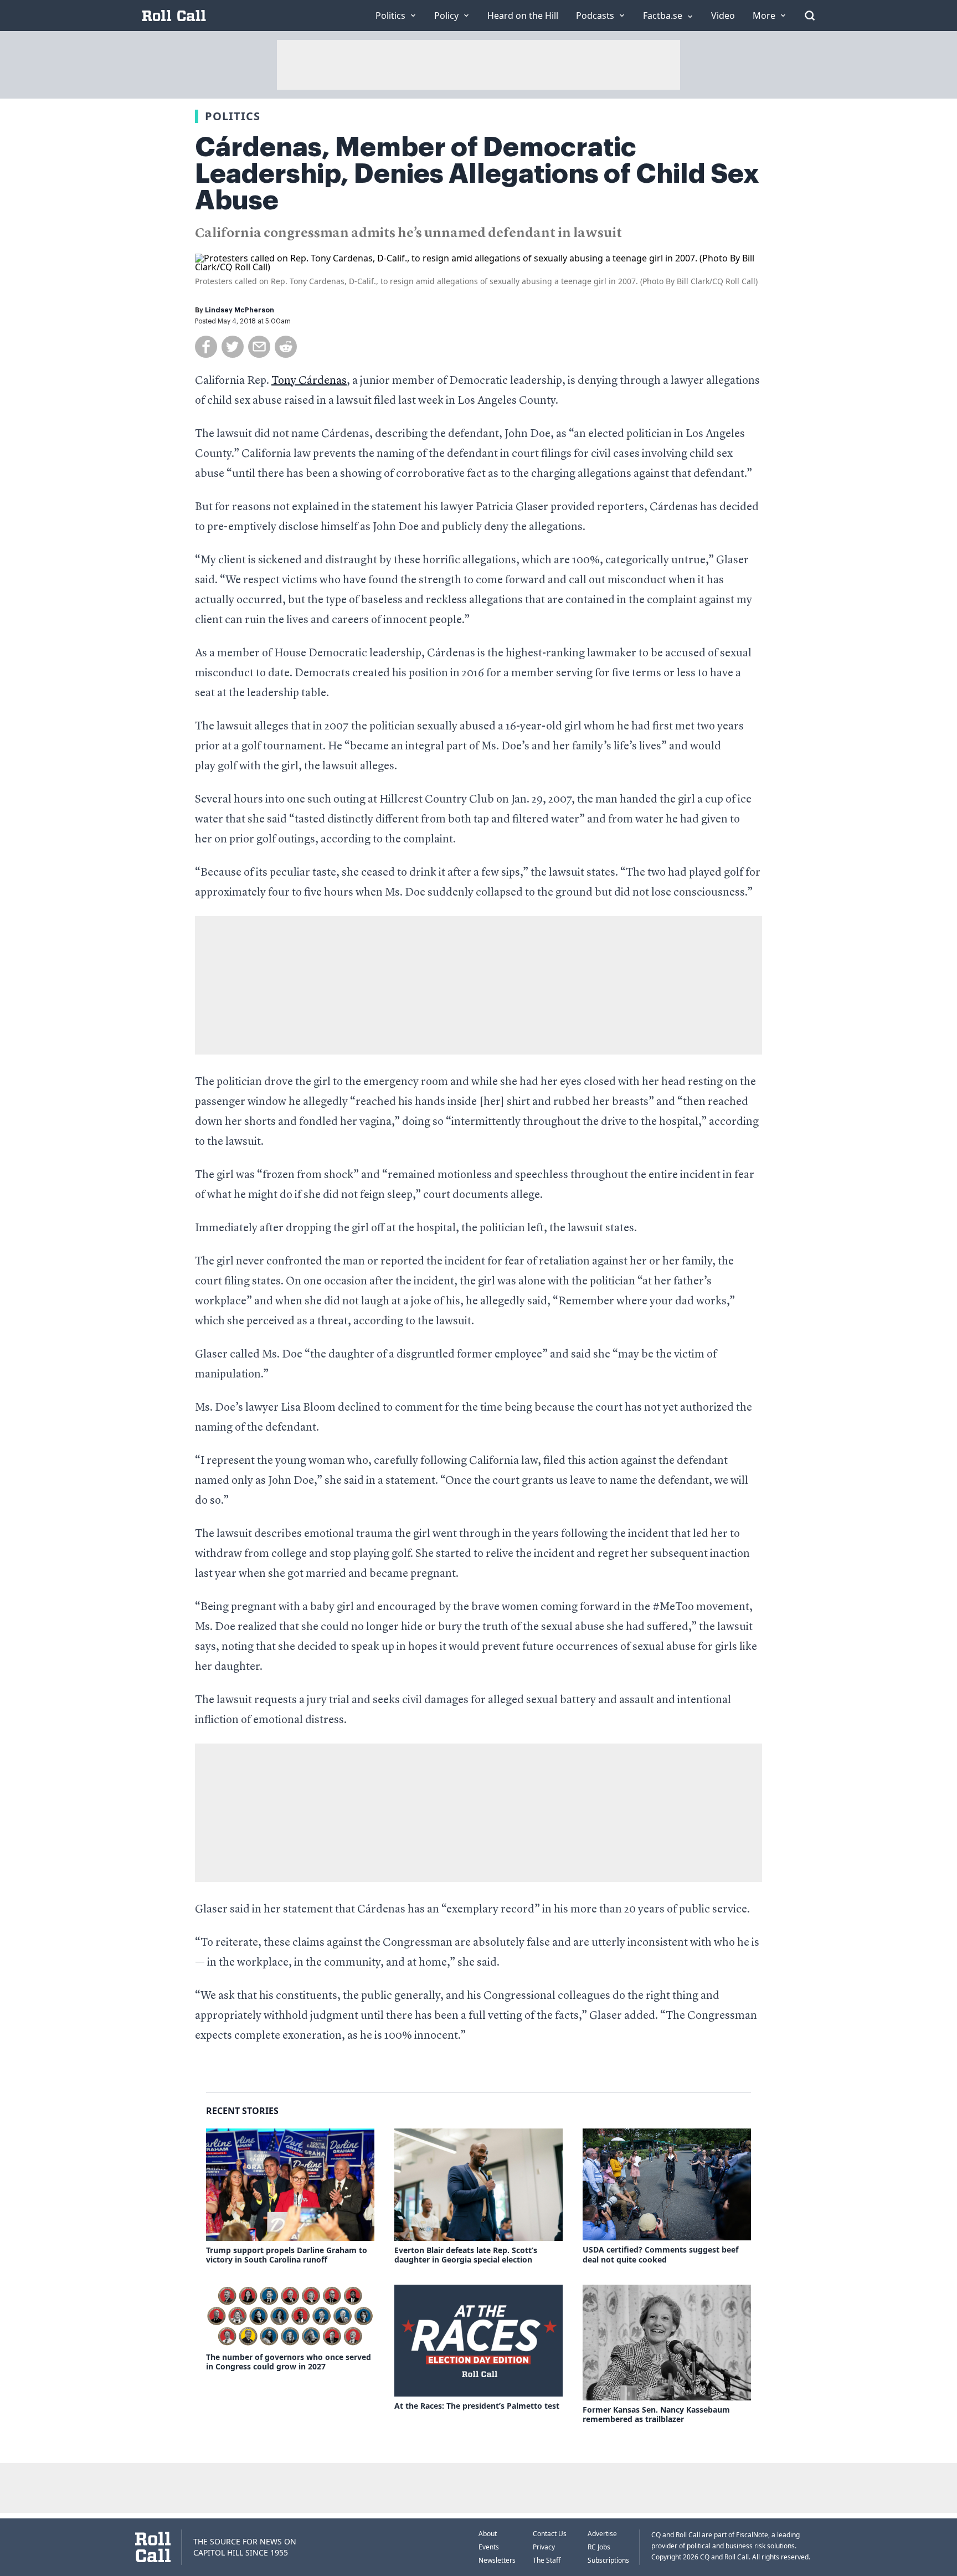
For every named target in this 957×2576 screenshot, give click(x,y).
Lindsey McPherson (240, 310)
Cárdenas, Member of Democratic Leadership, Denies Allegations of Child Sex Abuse (477, 174)
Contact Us (550, 2534)
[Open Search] (810, 16)
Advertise (602, 2534)
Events (489, 2547)
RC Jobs (599, 2547)
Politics (233, 116)
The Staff (547, 2560)
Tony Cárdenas (309, 381)
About (488, 2534)
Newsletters (497, 2560)
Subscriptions (608, 2560)
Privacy (544, 2547)
